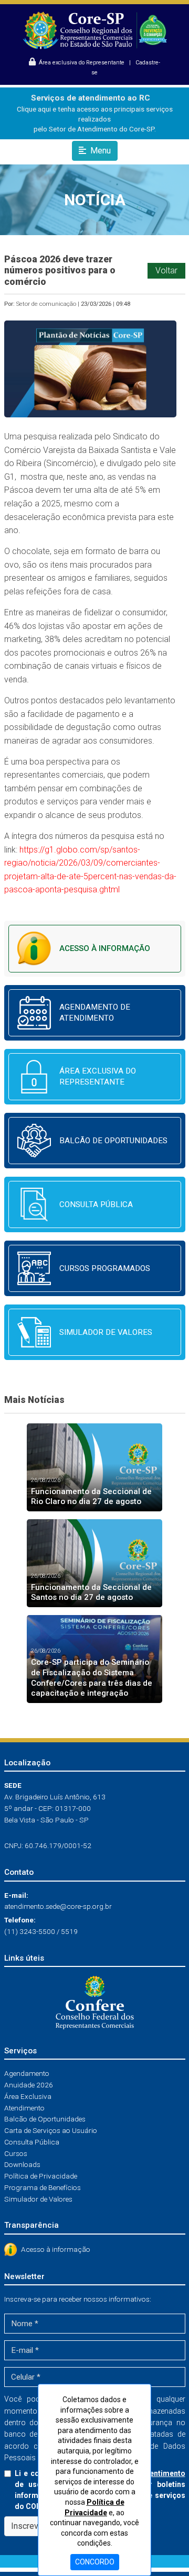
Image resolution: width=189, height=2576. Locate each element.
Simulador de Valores (38, 2199)
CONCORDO (95, 2562)
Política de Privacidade (41, 2176)
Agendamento (27, 2073)
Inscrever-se (35, 2526)
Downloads (22, 2164)
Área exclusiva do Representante (81, 63)
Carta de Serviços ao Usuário (51, 2130)
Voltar (166, 270)
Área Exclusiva (28, 2096)
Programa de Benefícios (43, 2187)
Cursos (16, 2153)
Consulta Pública (32, 2142)
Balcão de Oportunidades (45, 2119)
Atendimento (24, 2108)
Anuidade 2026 (29, 2085)
